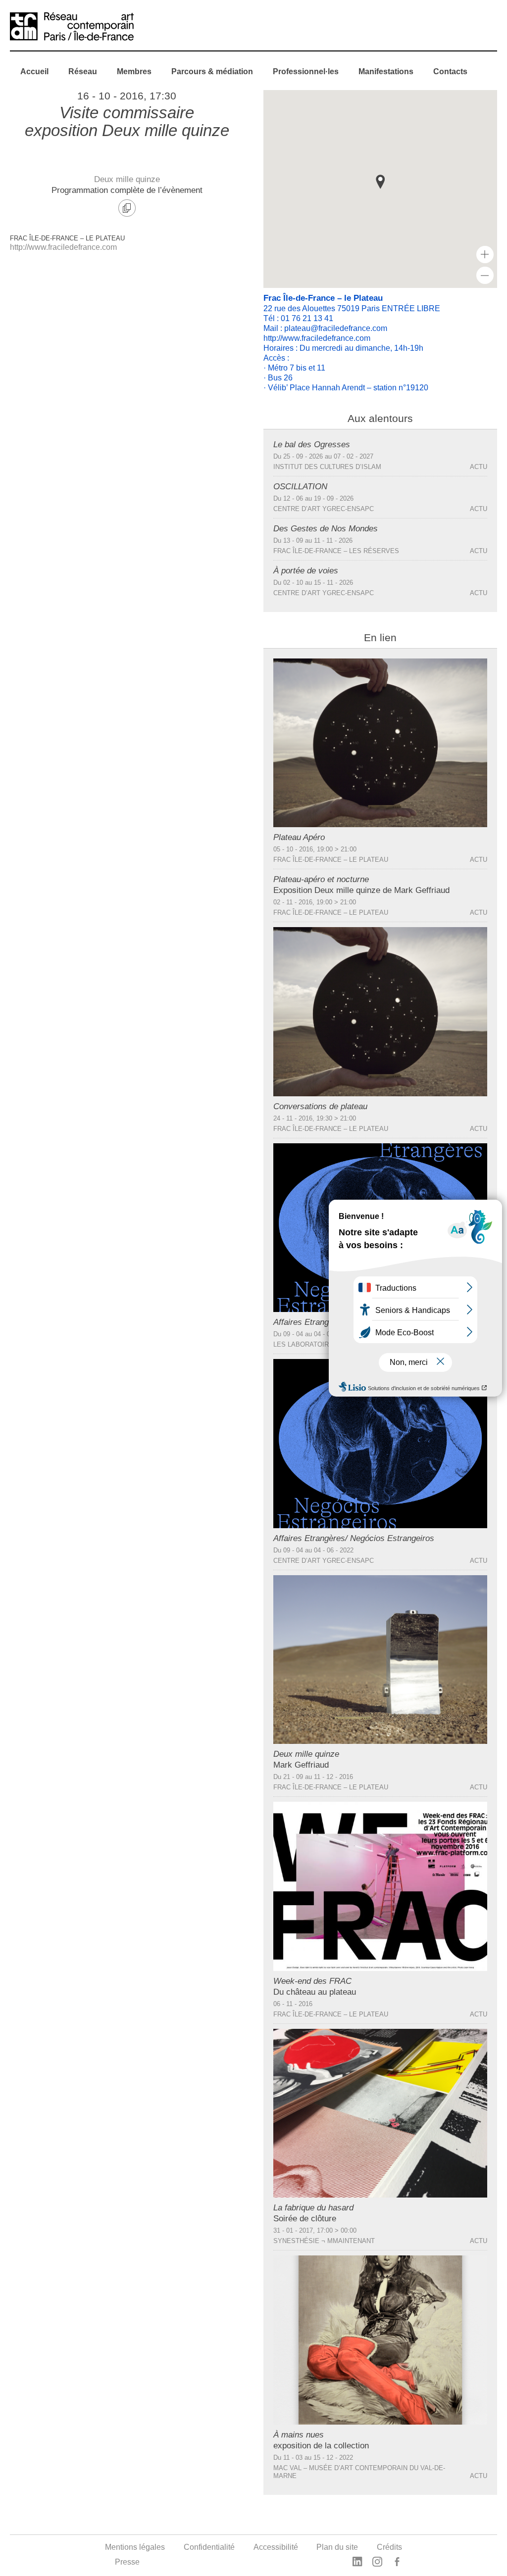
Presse (127, 2562)
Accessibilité (276, 2547)
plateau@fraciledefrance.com (336, 328)
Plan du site (337, 2547)
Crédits (389, 2547)
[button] (380, 182)
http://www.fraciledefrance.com (63, 247)
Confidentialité (209, 2547)
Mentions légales (135, 2547)
